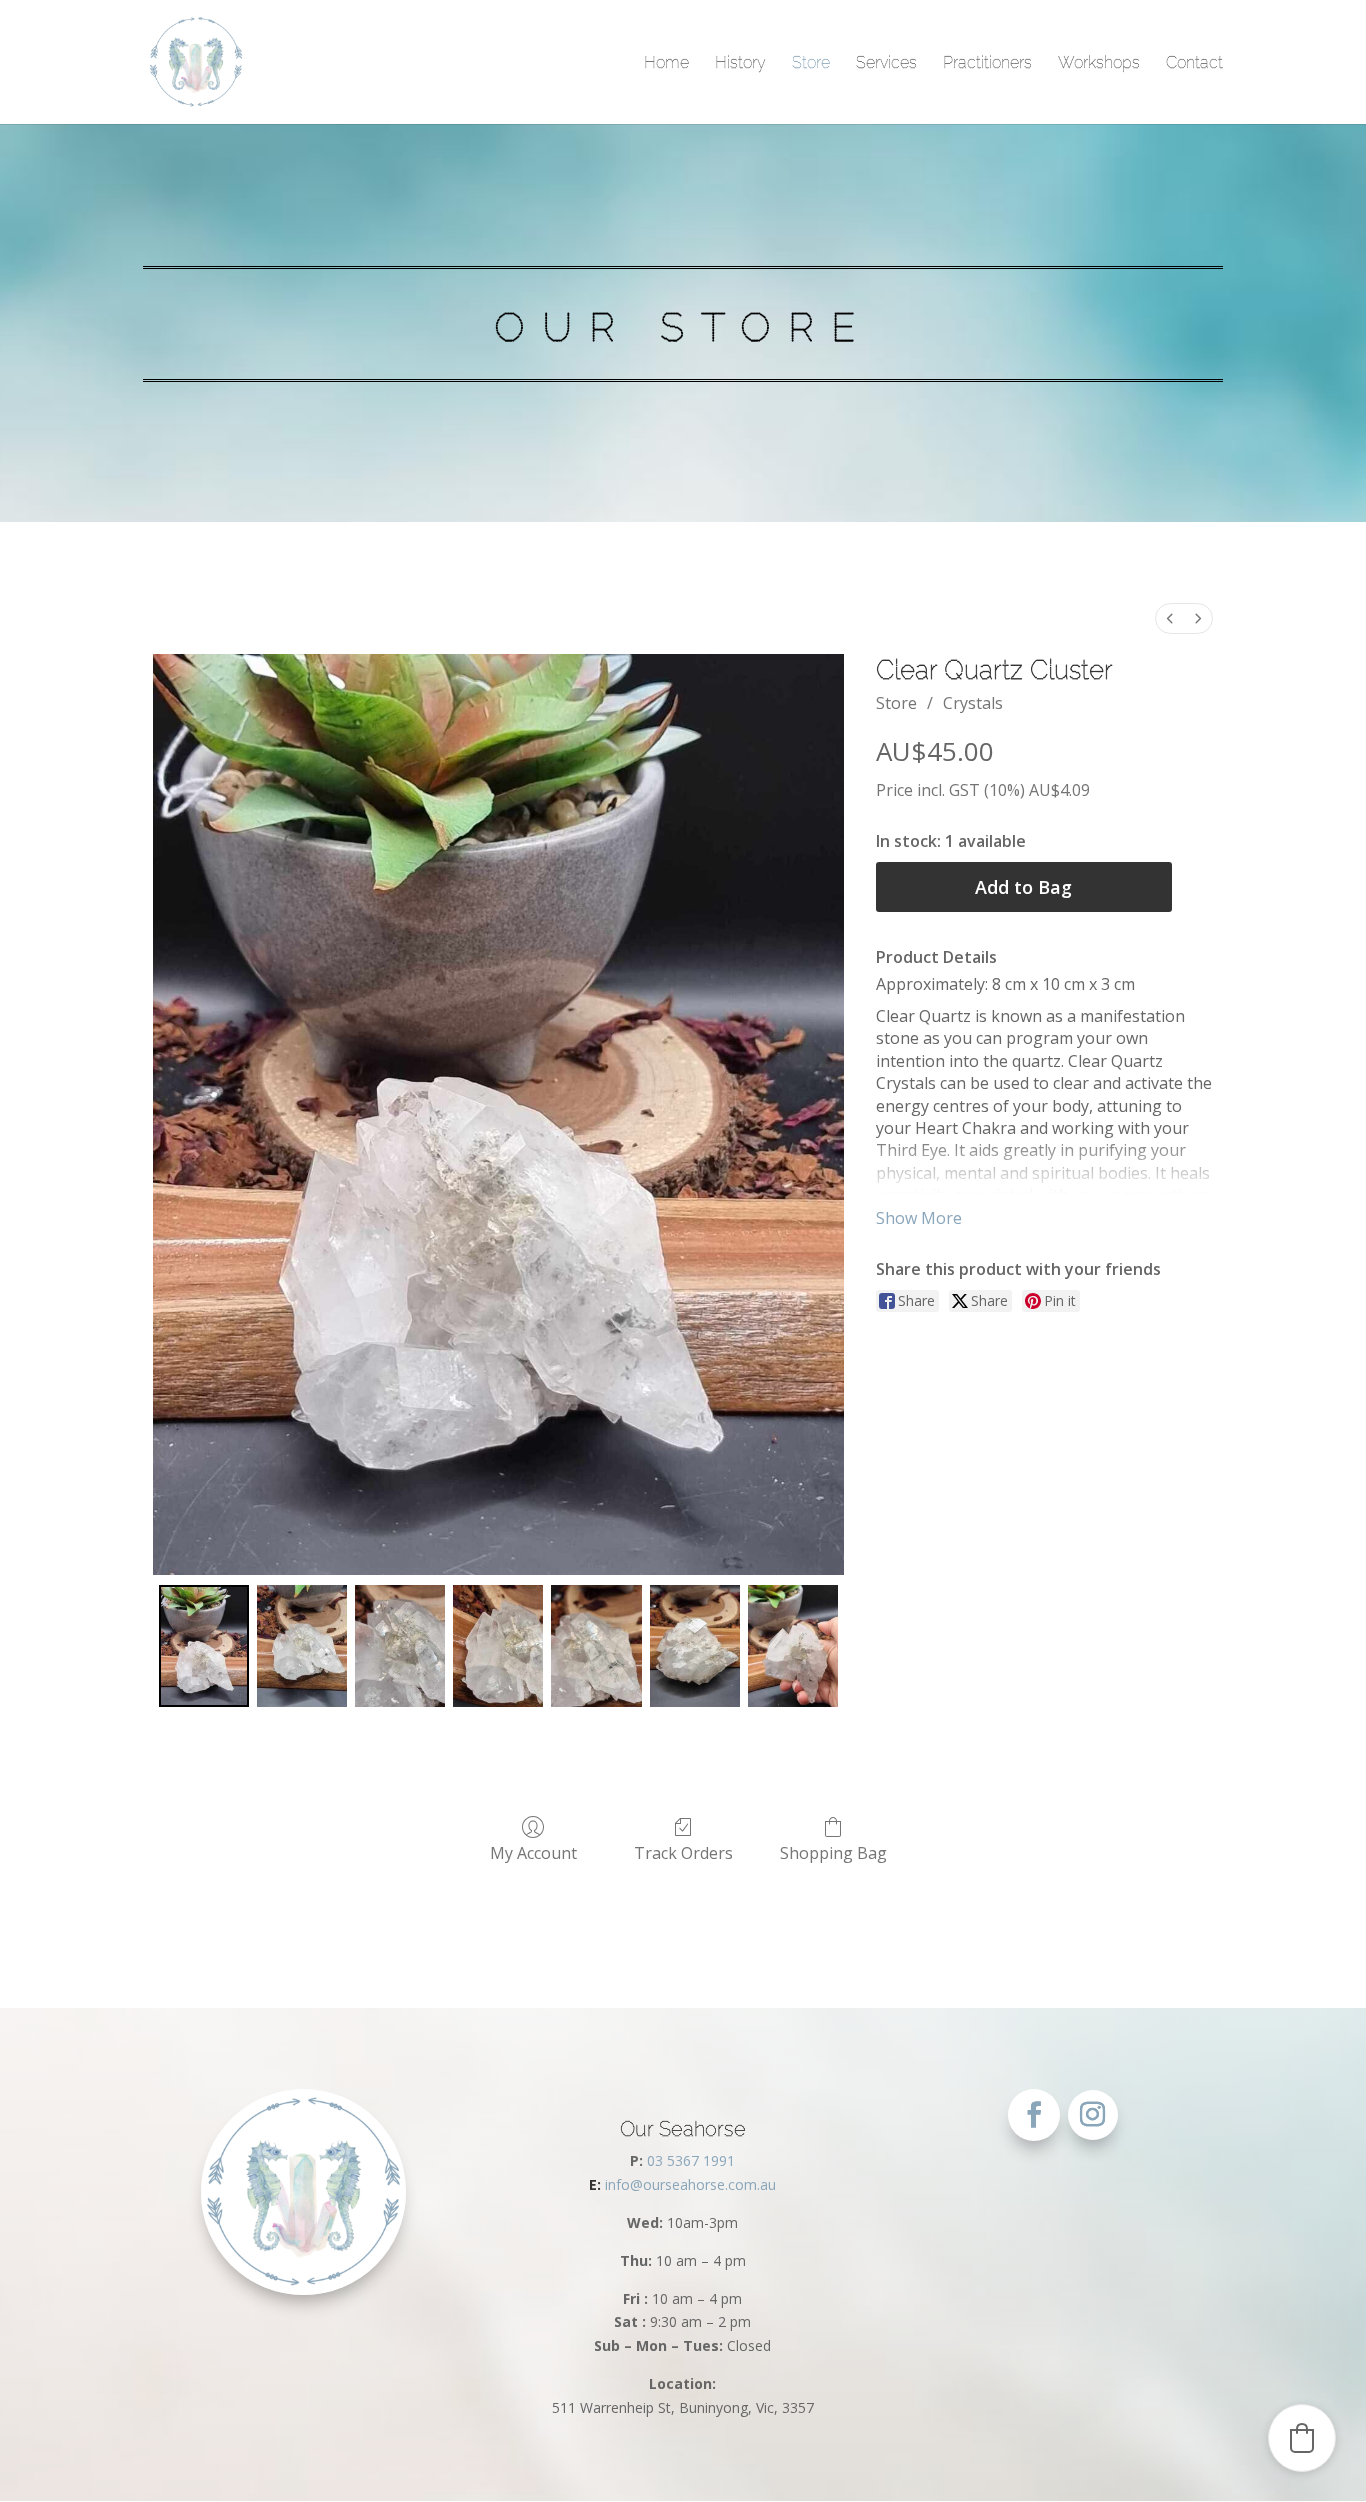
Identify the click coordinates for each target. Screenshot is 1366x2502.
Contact (1194, 63)
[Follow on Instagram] (1093, 2115)
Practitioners (987, 63)
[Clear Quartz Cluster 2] (400, 1646)
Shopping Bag (833, 1852)
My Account (533, 1852)
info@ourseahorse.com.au (682, 2184)
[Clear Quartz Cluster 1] (302, 1646)
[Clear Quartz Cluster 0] (204, 1646)
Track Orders (683, 1852)
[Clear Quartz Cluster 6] (793, 1646)
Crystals (973, 703)
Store (811, 63)
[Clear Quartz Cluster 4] (596, 1646)
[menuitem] (1170, 618)
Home (666, 63)
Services (886, 63)
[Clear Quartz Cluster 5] (695, 1646)
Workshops (1099, 63)
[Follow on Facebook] (1034, 2115)
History (740, 63)
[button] (1302, 2438)
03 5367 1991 (691, 2160)
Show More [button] (919, 1218)
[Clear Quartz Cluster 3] (498, 1646)
